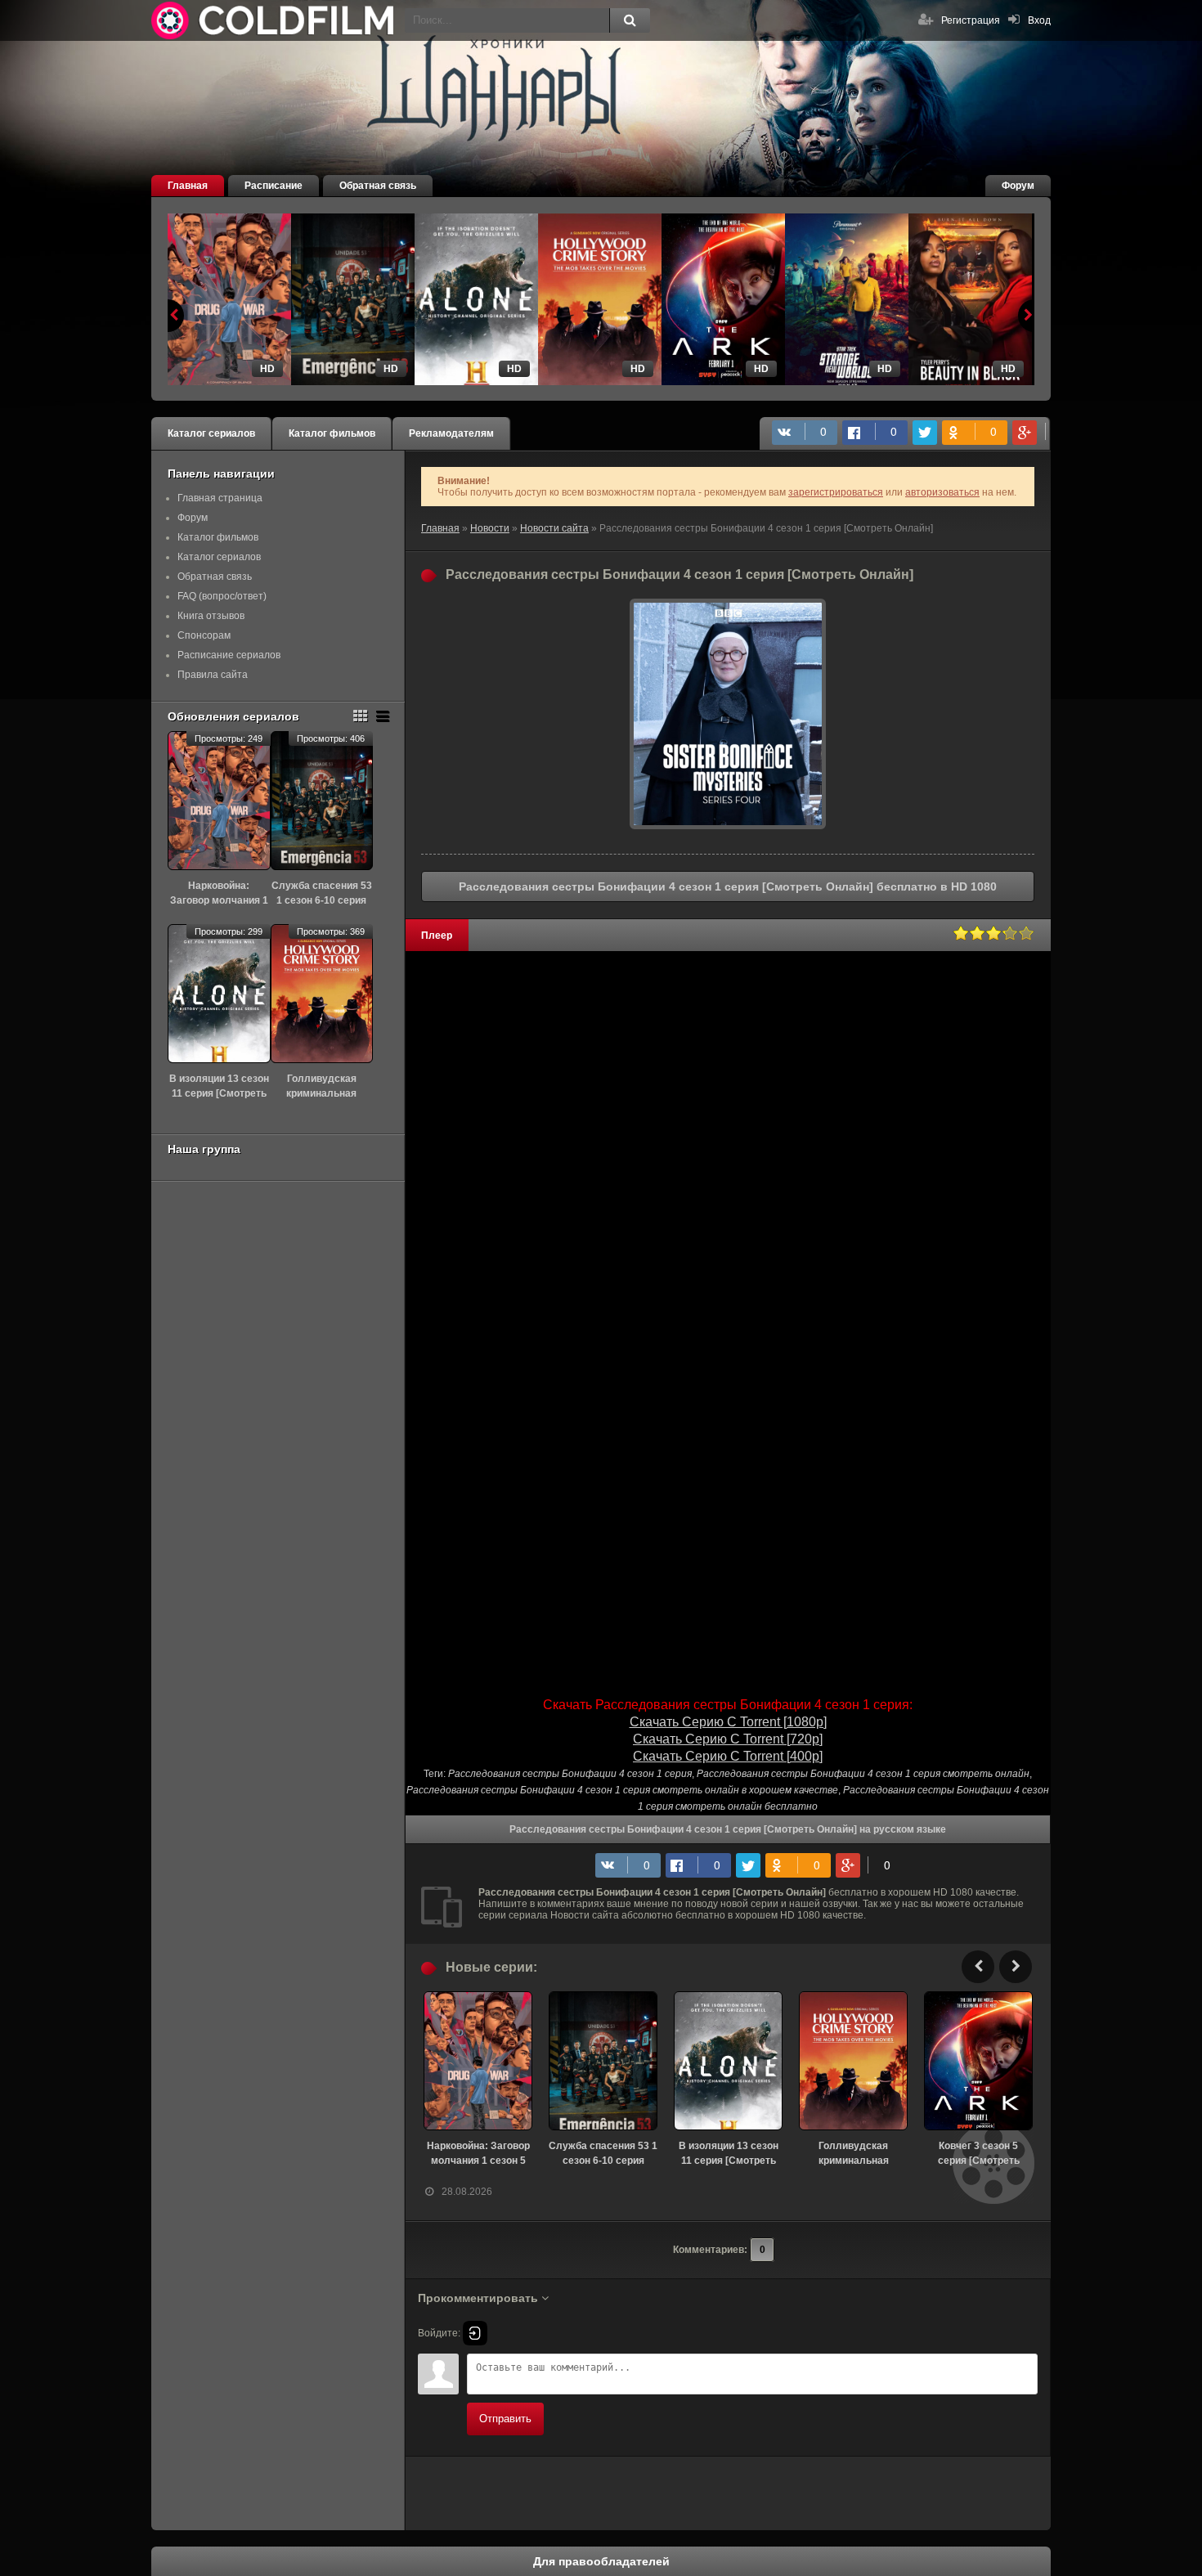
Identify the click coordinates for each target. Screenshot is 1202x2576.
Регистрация (971, 20)
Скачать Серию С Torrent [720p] (728, 1739)
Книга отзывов (211, 616)
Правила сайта (213, 675)
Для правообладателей (601, 2561)
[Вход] (475, 2333)
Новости (490, 528)
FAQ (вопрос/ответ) (222, 596)
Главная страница (220, 498)
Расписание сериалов (229, 655)
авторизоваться (942, 492)
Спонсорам (204, 635)
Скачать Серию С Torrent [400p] (728, 1756)
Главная (188, 186)
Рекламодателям (451, 433)
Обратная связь (378, 186)
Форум (1018, 186)
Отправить (505, 2419)
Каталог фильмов (332, 433)
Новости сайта (554, 528)
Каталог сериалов (211, 433)
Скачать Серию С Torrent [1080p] (728, 1722)
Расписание (274, 186)
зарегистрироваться (836, 492)
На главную (274, 20)
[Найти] (630, 20)
